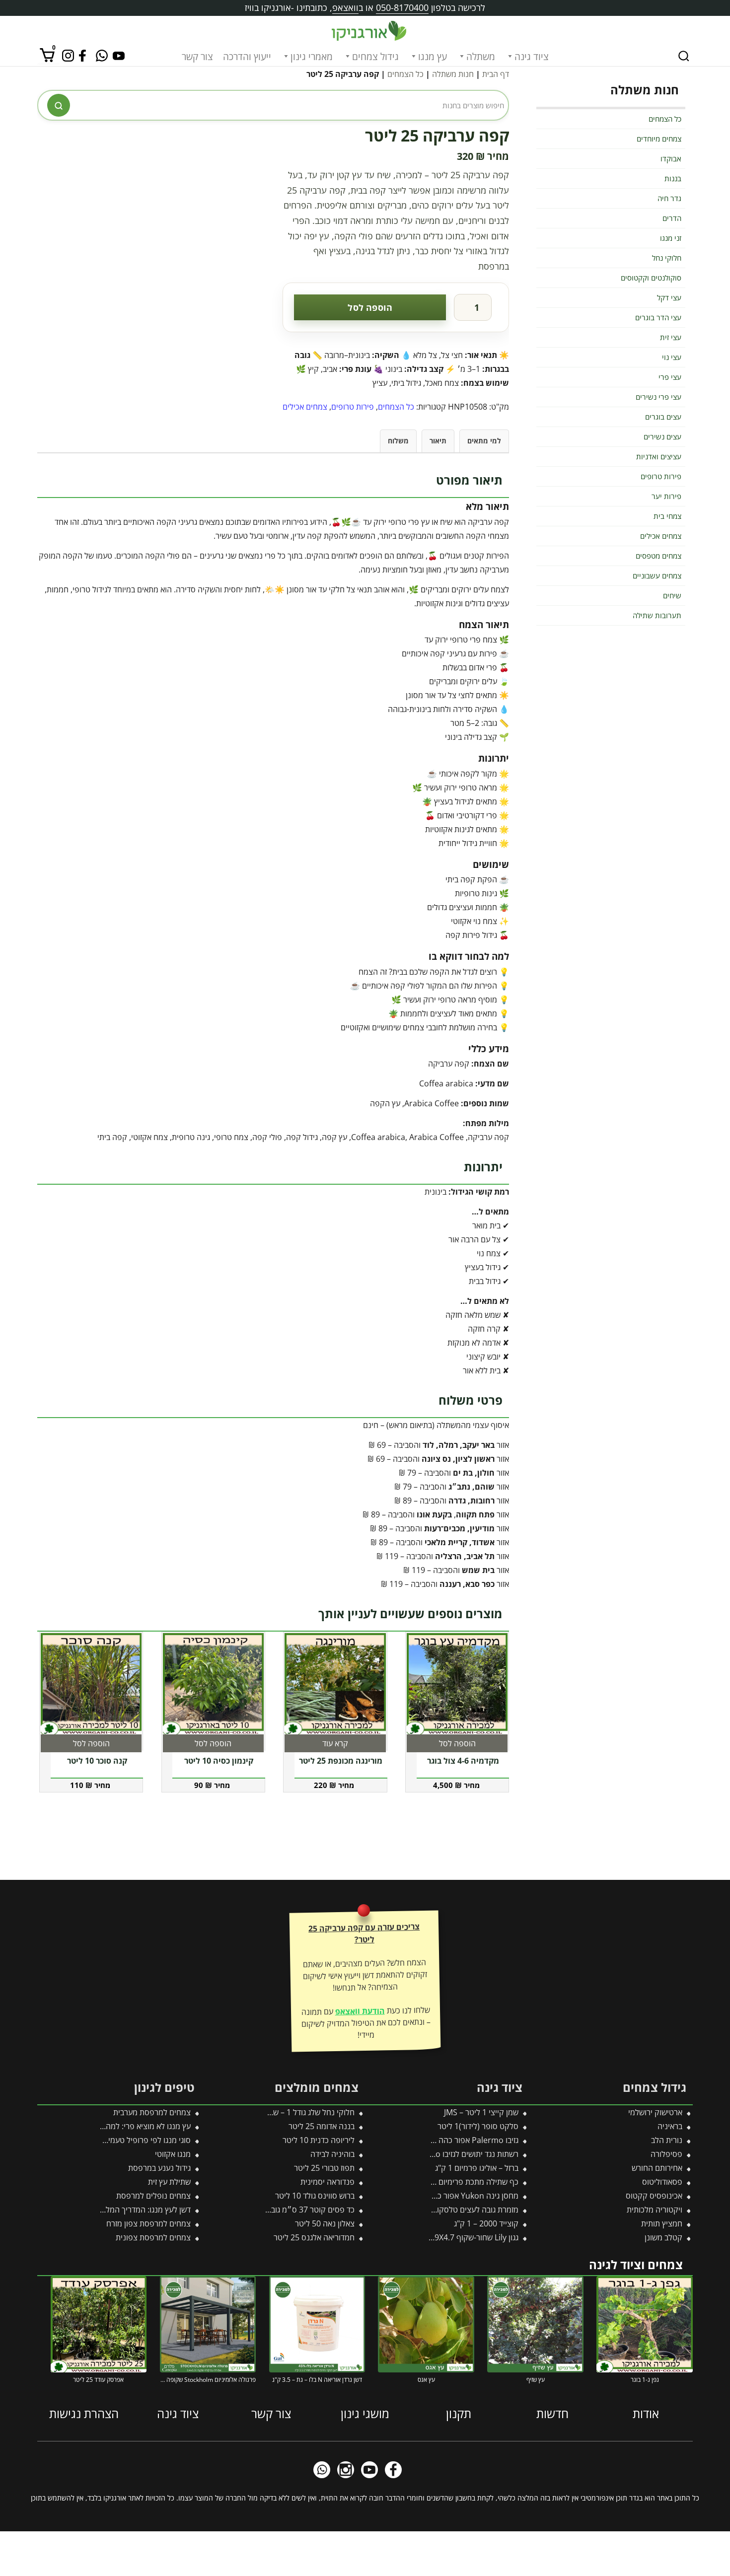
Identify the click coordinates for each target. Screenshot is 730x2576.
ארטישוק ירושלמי (655, 2112)
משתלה (481, 57)
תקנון (459, 2413)
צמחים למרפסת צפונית (153, 2237)
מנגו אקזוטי (173, 2154)
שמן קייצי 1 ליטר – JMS (481, 2112)
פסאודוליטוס (662, 2182)
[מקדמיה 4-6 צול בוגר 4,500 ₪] (457, 1684)
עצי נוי (672, 357)
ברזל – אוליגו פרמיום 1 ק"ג (477, 2168)
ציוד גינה (532, 57)
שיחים (672, 595)
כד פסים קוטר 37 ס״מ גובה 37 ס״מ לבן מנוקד (280, 2210)
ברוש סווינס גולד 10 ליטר (315, 2196)
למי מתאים (484, 441)
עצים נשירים (662, 436)
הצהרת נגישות (84, 2413)
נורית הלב (667, 2140)
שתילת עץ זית (169, 2182)
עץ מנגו (433, 57)
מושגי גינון (365, 2413)
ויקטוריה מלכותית (655, 2210)
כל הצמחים (405, 74)
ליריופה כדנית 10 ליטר (319, 2140)
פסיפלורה (666, 2154)
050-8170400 (402, 7)
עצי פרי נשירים (658, 397)
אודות (646, 2413)
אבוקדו (671, 158)
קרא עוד (335, 1743)
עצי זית (671, 337)
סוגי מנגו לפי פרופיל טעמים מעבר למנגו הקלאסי (114, 2140)
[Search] (684, 56)
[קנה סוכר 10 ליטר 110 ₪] (91, 1684)
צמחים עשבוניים (657, 575)
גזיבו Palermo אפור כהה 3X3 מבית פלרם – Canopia (433, 2140)
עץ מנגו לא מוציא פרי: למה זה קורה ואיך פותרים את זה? (103, 2126)
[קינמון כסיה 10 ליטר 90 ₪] (214, 1684)
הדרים (672, 218)
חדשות (552, 2413)
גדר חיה (669, 198)
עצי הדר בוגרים (658, 317)
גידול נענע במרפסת (159, 2168)
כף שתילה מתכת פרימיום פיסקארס (462, 2182)
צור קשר (197, 57)
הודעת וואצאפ (360, 2011)
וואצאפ (345, 7)
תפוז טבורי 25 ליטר (324, 2168)
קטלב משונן (663, 2237)
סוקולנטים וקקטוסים (651, 278)
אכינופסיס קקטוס (654, 2196)
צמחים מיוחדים (659, 139)
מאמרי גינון (312, 57)
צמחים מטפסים (658, 556)
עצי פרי (670, 377)
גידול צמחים (375, 57)
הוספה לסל (370, 307)
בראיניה (670, 2126)
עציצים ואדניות (659, 456)
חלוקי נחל (667, 258)
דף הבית (496, 74)
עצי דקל (669, 297)
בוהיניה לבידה (332, 2154)
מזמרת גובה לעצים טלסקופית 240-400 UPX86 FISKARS (427, 2210)
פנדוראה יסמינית (328, 2182)
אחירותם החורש (657, 2168)
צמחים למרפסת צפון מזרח (148, 2223)
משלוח (398, 441)
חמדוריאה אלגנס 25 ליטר (314, 2237)
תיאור (438, 441)
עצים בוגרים (663, 417)
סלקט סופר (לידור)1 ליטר (478, 2126)
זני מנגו (671, 238)
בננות (673, 178)
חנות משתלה (453, 74)
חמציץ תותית (662, 2223)
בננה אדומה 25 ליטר (322, 2126)
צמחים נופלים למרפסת (153, 2196)
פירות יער (666, 496)
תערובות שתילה (657, 615)
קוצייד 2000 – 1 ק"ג (486, 2223)
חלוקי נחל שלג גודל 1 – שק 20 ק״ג (298, 2112)
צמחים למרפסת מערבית (152, 2112)
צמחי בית (667, 516)
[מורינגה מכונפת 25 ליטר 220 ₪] (335, 1684)
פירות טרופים (353, 407)
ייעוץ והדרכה (247, 57)
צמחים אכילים (305, 407)
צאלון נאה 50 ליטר (325, 2223)
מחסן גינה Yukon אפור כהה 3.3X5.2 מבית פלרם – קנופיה (425, 2196)
